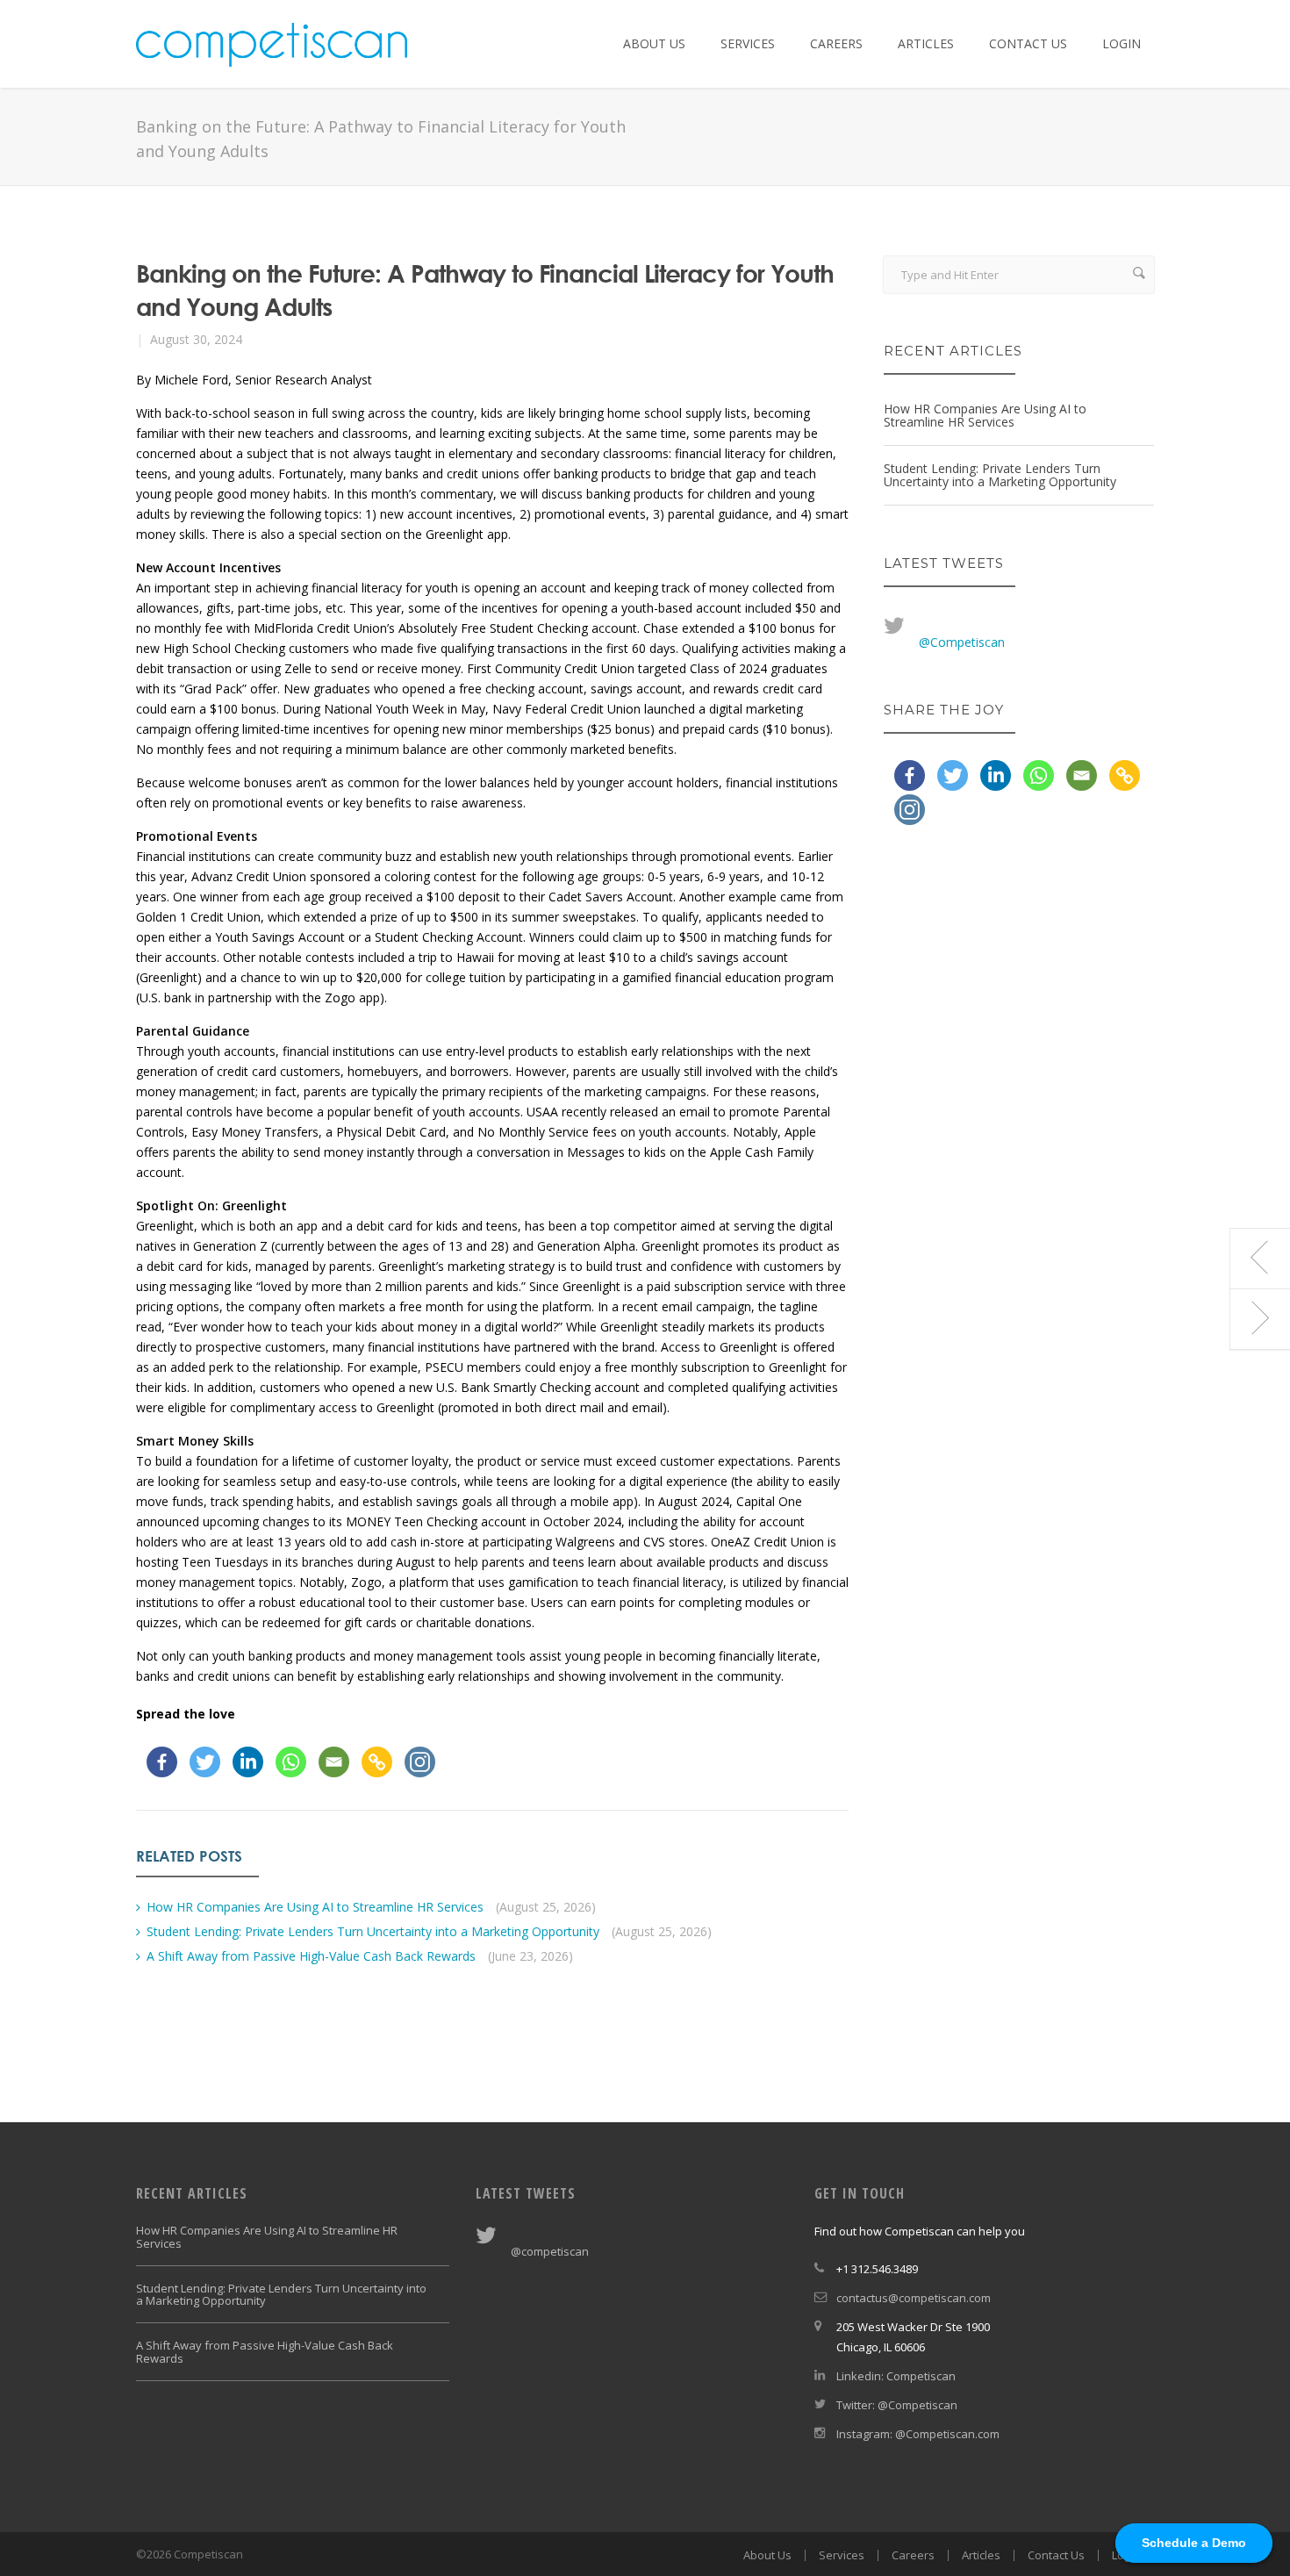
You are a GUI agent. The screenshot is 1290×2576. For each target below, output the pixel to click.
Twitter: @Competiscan (897, 2405)
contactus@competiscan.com (914, 2298)
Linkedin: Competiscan (896, 2376)
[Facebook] (162, 1762)
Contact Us (1028, 43)
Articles (926, 43)
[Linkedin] (248, 1762)
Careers (836, 43)
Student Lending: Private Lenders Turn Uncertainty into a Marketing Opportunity (373, 1931)
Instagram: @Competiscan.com (918, 2434)
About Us (654, 43)
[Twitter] (205, 1762)
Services (748, 43)
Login (1122, 43)
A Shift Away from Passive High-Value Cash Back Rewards (311, 1956)
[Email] (334, 1762)
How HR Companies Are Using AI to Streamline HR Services (315, 1907)
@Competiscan (962, 642)
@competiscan (550, 2251)
